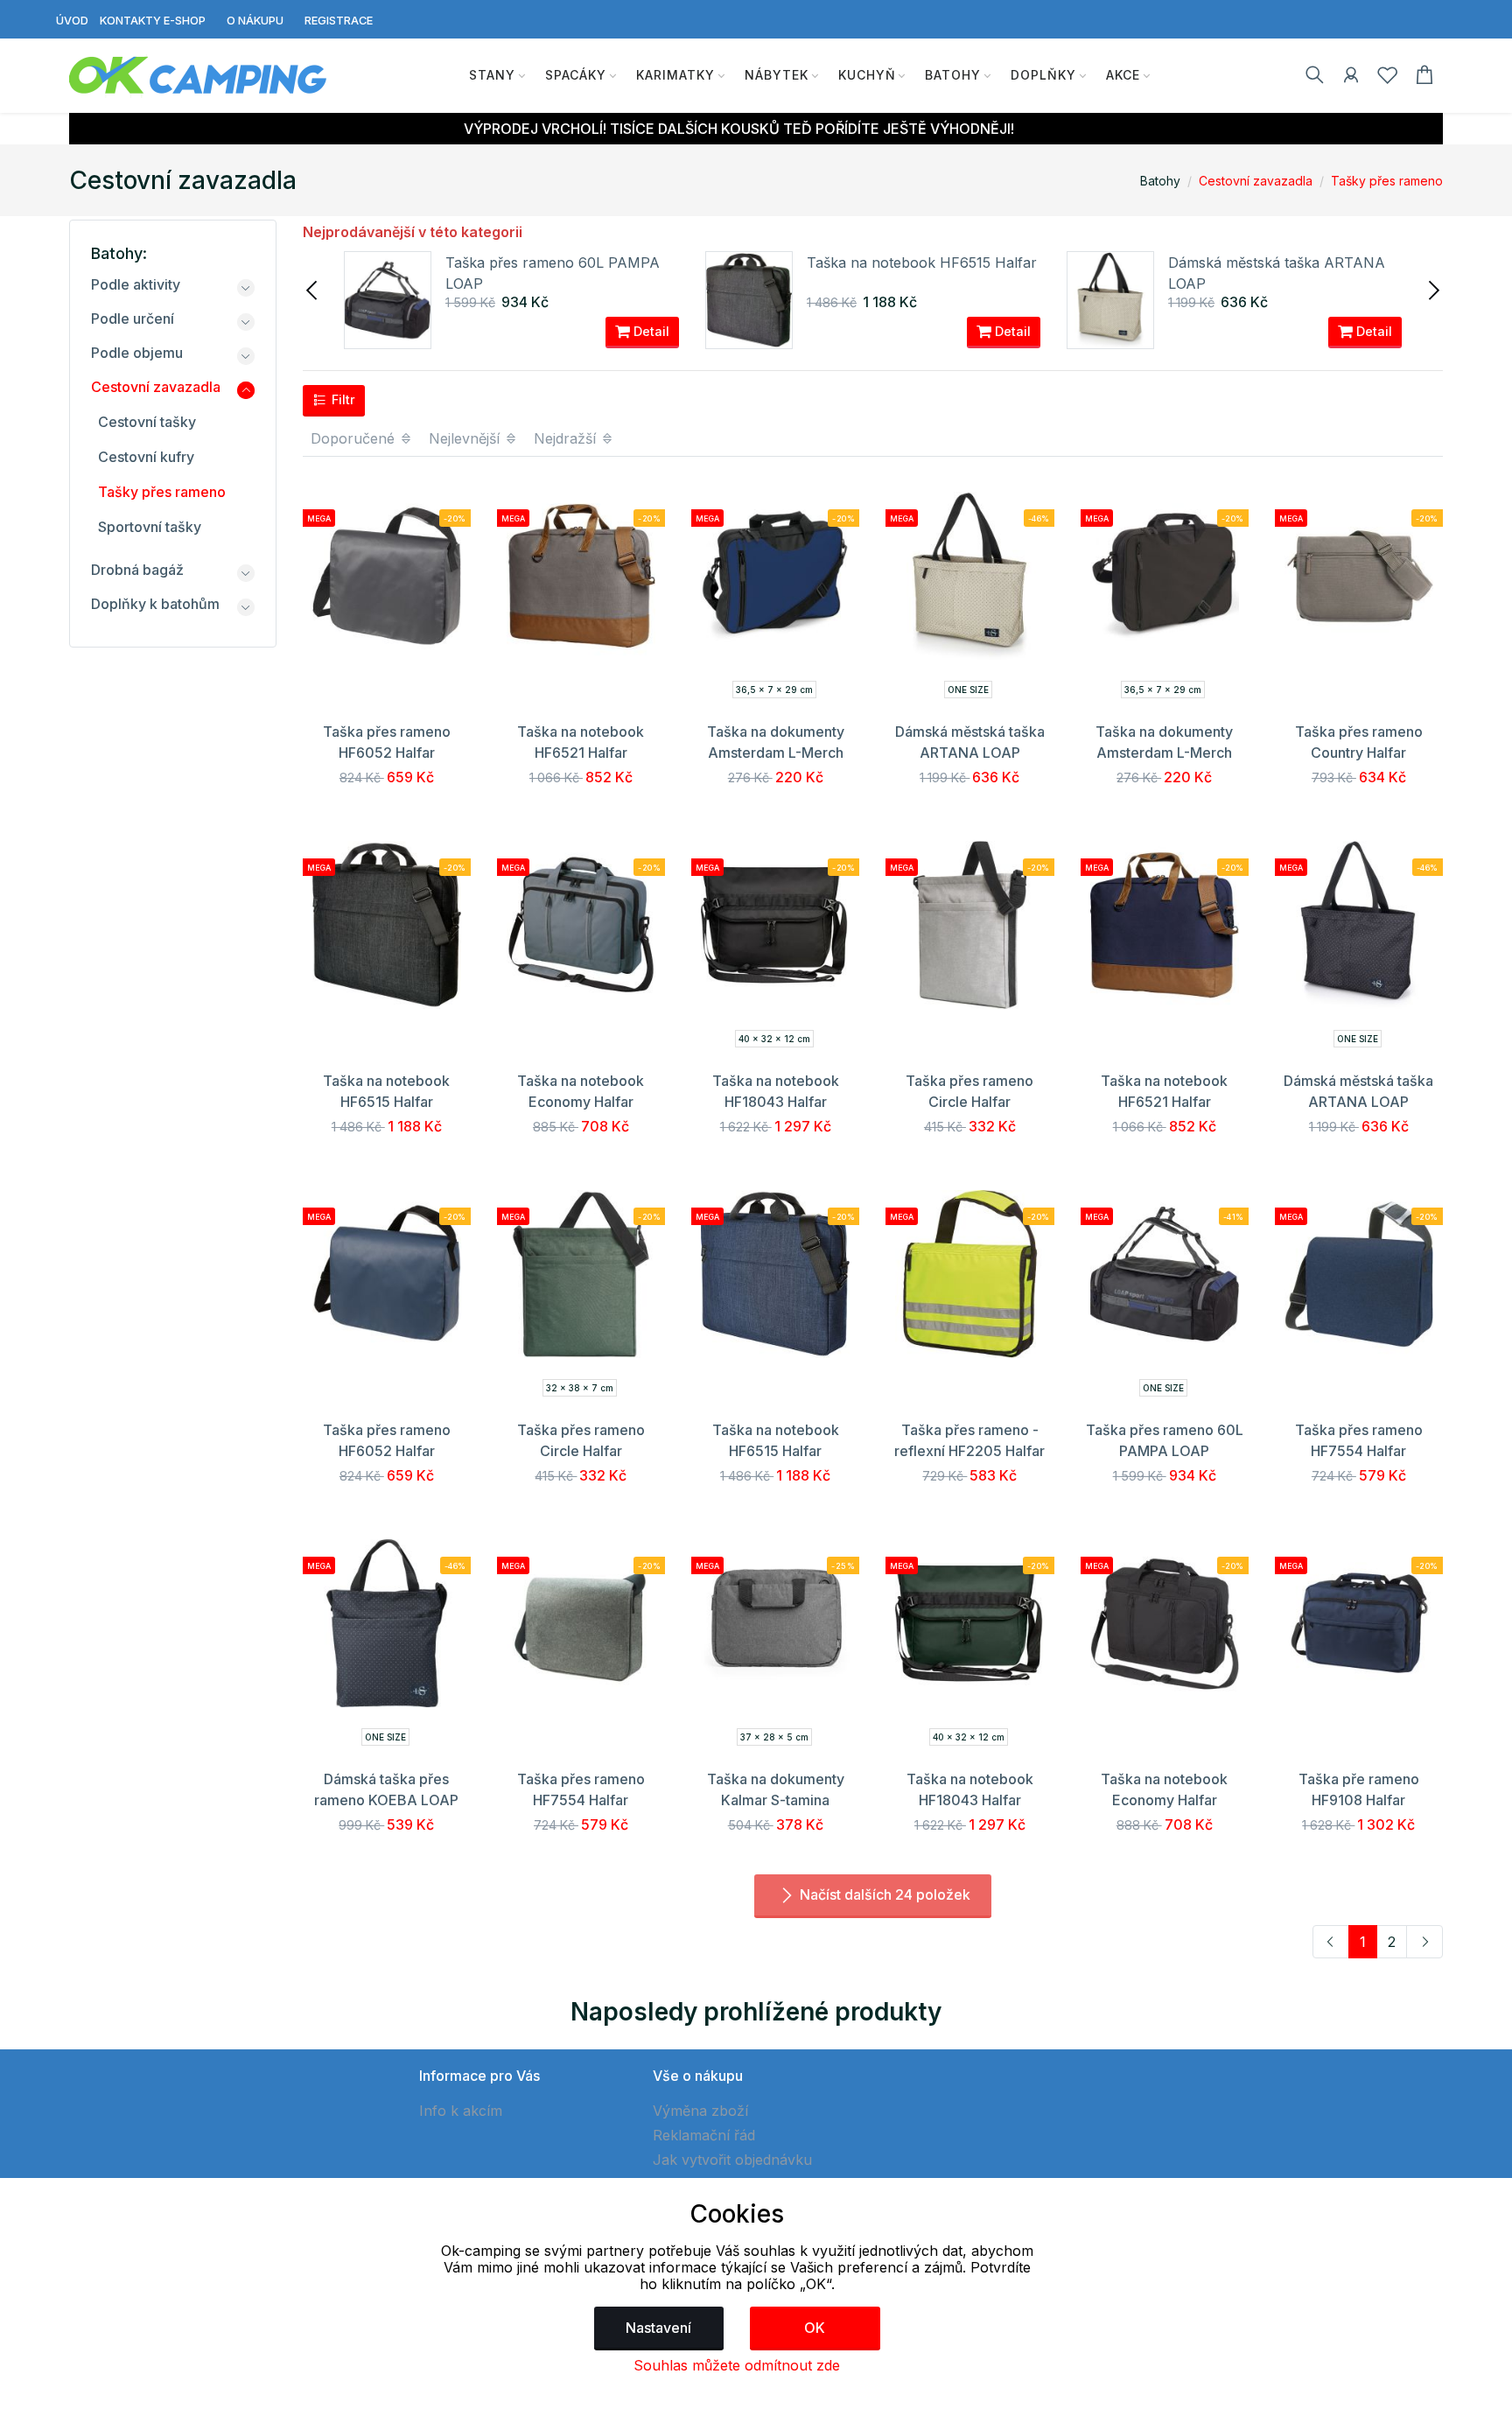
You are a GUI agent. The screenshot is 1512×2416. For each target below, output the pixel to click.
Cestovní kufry (146, 457)
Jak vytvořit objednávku (732, 2160)
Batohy (953, 75)
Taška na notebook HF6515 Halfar (922, 263)
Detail (650, 331)
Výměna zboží (700, 2111)
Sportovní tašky (150, 527)
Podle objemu (137, 353)
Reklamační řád (704, 2135)
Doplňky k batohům (155, 604)
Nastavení (658, 2328)
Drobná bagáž (137, 570)
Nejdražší (567, 438)
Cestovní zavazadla (1256, 181)
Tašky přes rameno (1387, 181)
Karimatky (675, 75)
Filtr (342, 399)
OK (815, 2328)
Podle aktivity (136, 284)
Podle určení (133, 319)
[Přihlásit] (1351, 78)
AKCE (1123, 75)
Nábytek (777, 75)
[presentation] (313, 289)
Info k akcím (461, 2111)
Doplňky (1043, 75)
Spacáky (576, 75)
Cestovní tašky (147, 422)
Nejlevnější (466, 438)
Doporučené (355, 438)
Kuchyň (867, 75)
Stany (492, 75)
